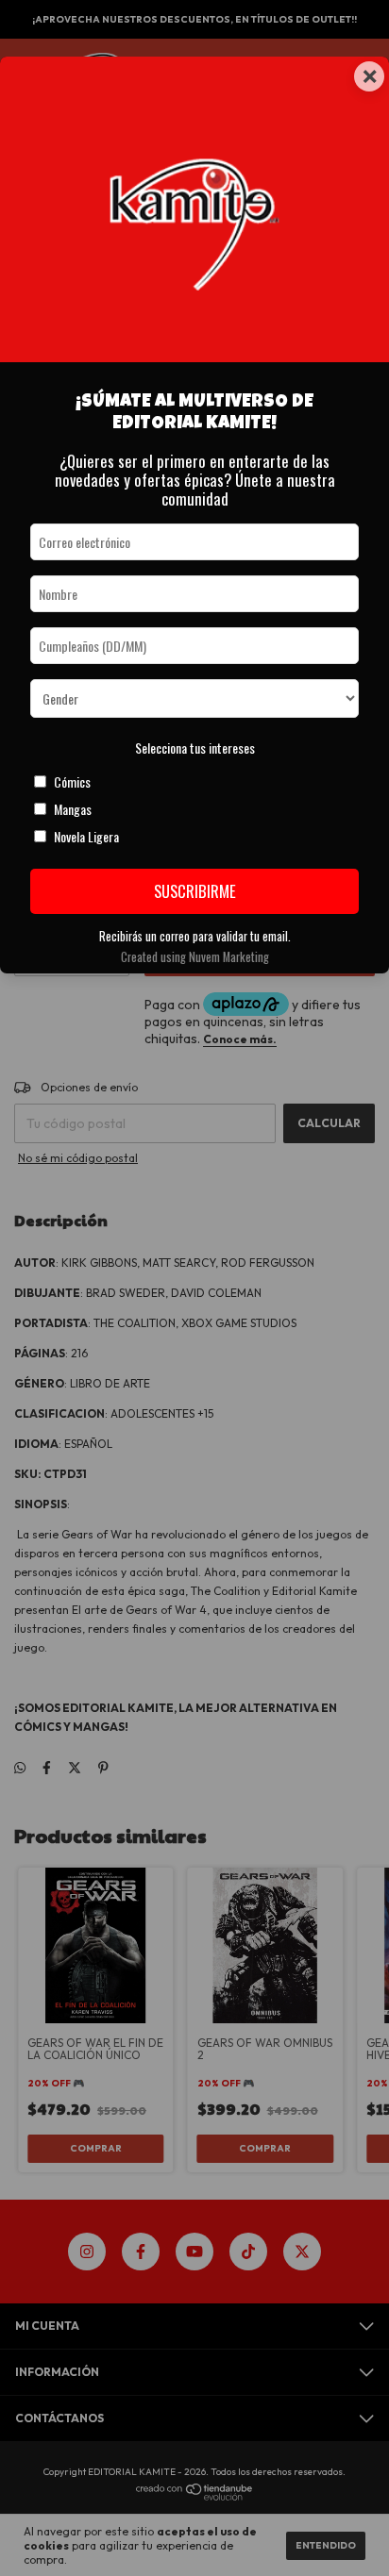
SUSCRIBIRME (195, 891)
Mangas (73, 809)
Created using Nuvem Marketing (195, 957)
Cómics (72, 781)
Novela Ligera (86, 836)
